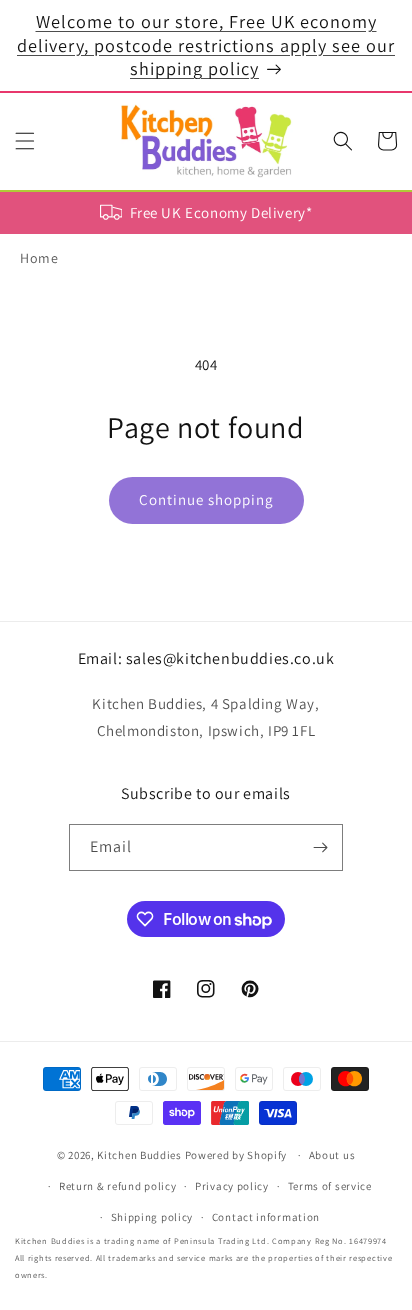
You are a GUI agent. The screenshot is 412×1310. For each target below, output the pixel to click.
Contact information (266, 1217)
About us (332, 1155)
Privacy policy (232, 1186)
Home (39, 258)
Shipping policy (152, 1217)
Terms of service (330, 1186)
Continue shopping (206, 499)
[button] (25, 141)
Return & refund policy (117, 1186)
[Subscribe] (320, 847)
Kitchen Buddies (139, 1155)
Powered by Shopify (236, 1155)
